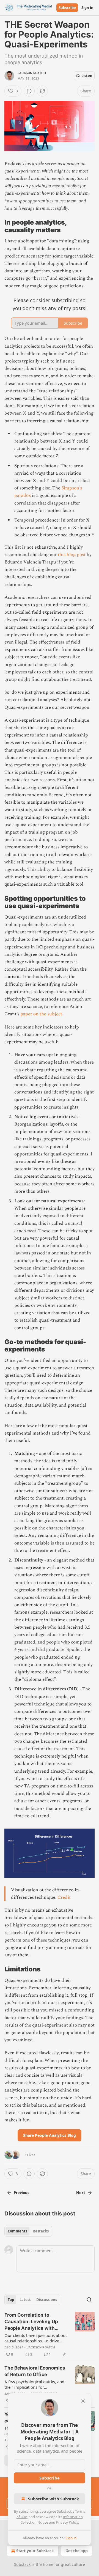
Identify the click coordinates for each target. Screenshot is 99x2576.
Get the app (77, 2551)
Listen (87, 76)
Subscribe (67, 8)
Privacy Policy (67, 2522)
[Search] (89, 2300)
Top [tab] (11, 2300)
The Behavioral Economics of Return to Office (35, 2371)
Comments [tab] (17, 2231)
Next (81, 2193)
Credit (64, 1897)
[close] (83, 2401)
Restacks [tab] (41, 2231)
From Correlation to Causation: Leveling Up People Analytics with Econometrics (31, 2322)
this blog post (72, 555)
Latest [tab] (25, 2300)
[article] (50, 2335)
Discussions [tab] (47, 2300)
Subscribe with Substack (53, 2499)
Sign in (87, 8)
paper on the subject (41, 1014)
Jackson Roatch (32, 73)
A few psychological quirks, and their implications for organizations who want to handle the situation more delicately (34, 2384)
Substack (22, 2564)
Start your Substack (35, 2551)
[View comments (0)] (29, 91)
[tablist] (28, 2231)
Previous (21, 2193)
